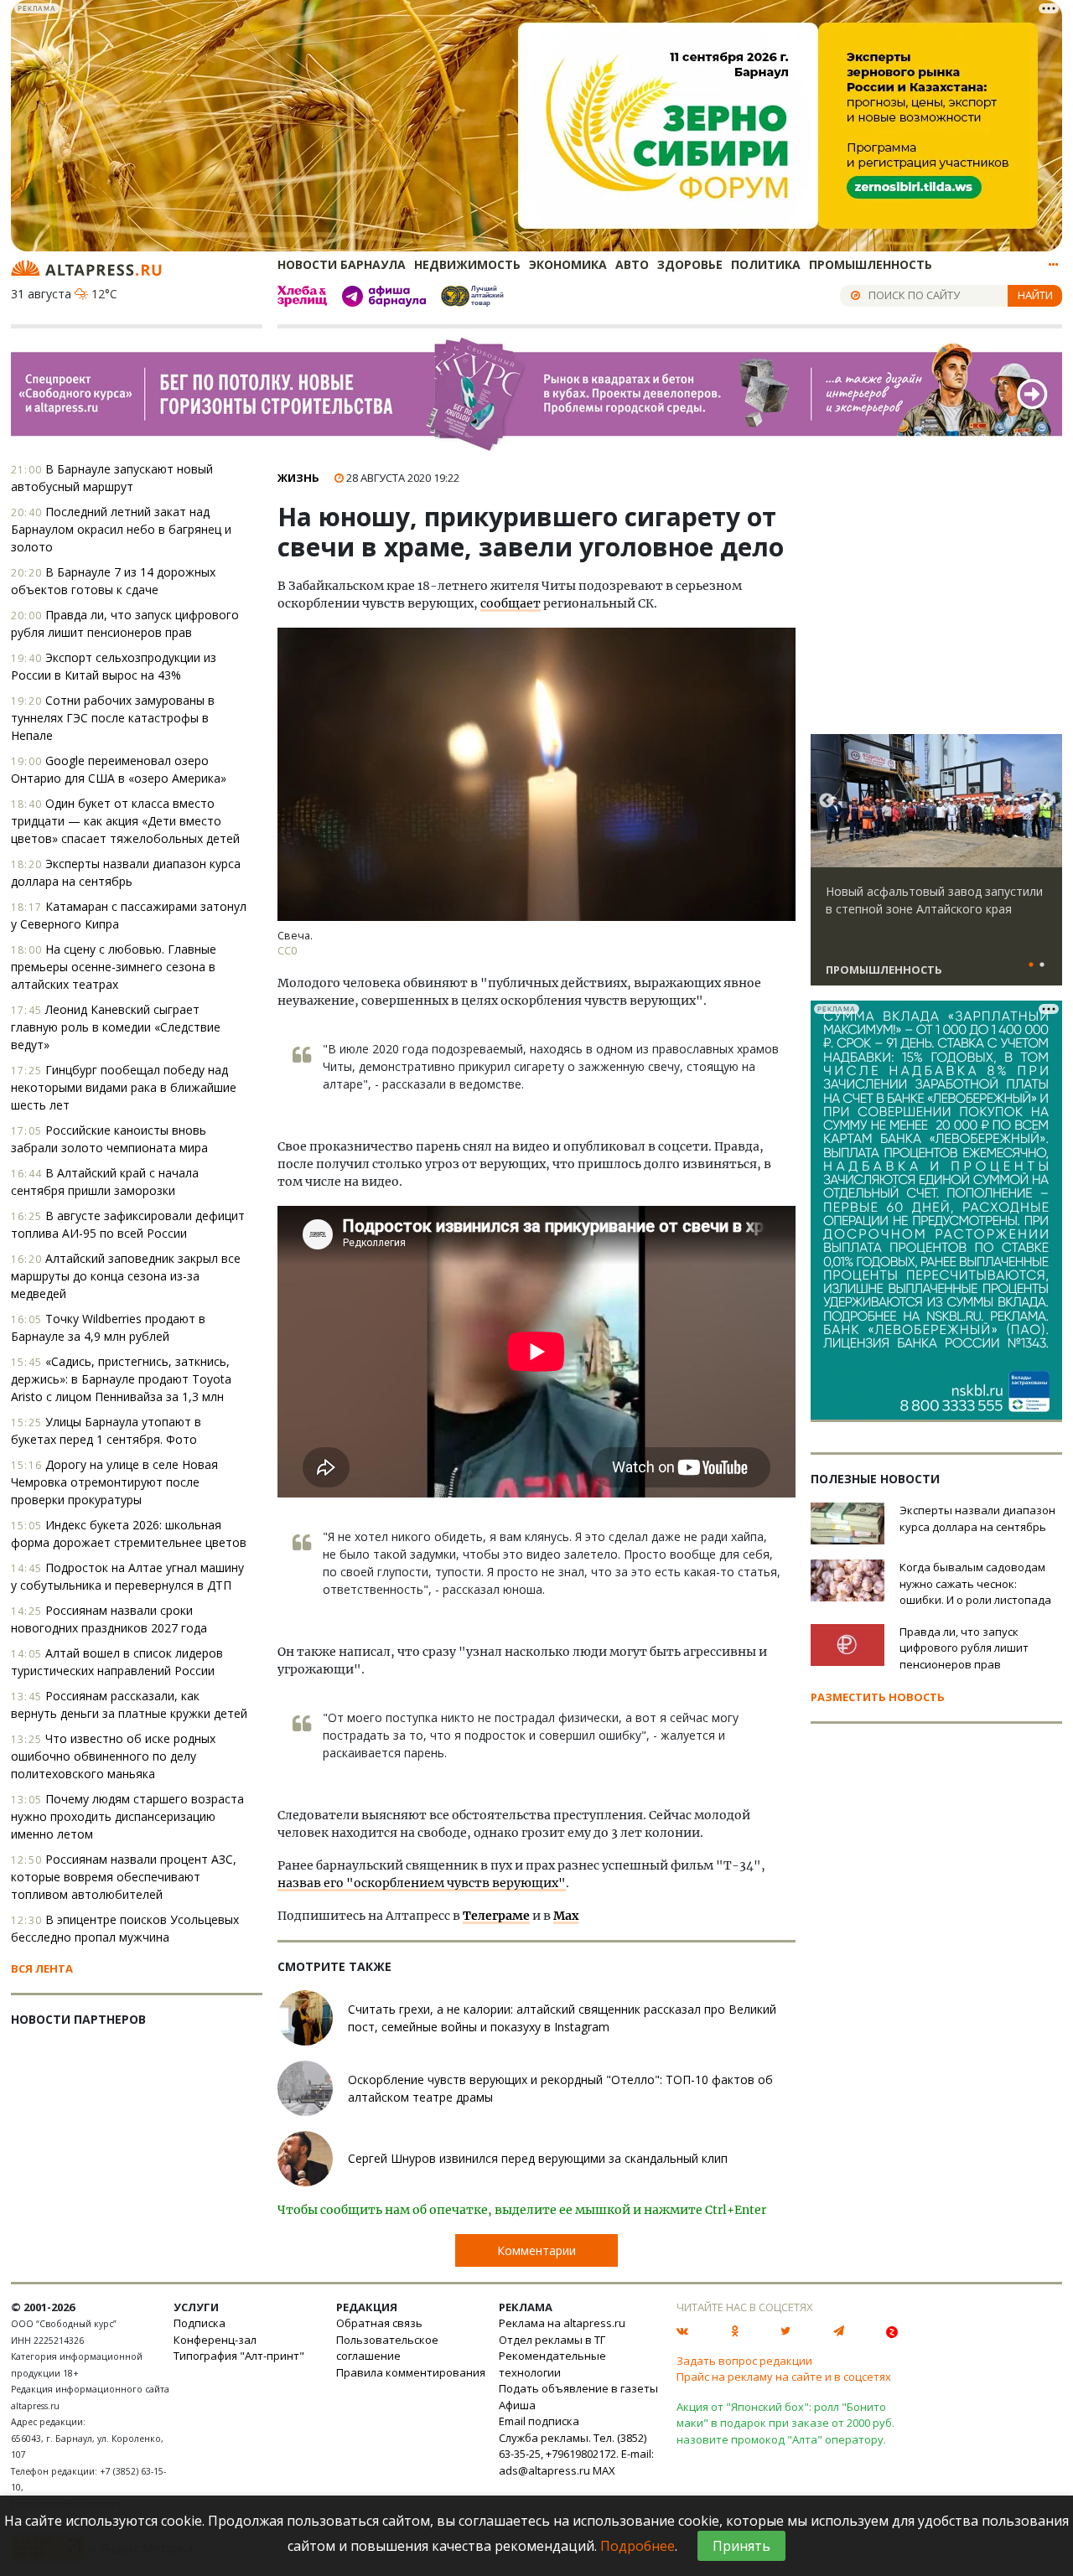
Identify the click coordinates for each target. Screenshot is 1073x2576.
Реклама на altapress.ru (562, 2323)
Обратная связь (379, 2323)
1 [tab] (1031, 965)
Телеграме (496, 1916)
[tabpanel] (936, 867)
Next (1046, 801)
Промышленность (871, 264)
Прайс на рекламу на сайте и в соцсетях (784, 2377)
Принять (741, 2546)
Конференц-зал (215, 2340)
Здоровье (690, 264)
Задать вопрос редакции (744, 2361)
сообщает (511, 603)
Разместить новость (878, 1697)
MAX (604, 2470)
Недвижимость (467, 264)
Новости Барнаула (342, 264)
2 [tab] (1042, 965)
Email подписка (539, 2421)
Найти (1035, 295)
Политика (766, 264)
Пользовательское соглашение (387, 2348)
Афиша (517, 2405)
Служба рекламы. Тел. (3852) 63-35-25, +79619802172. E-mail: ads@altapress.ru (576, 2454)
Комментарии (536, 2250)
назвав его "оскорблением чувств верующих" (422, 1883)
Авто (632, 264)
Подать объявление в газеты (578, 2388)
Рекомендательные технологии (552, 2364)
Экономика (568, 264)
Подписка (200, 2323)
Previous (827, 801)
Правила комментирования (411, 2372)
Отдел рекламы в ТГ (552, 2340)
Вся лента (42, 1968)
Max (566, 1916)
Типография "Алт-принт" (239, 2356)
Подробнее (638, 2546)
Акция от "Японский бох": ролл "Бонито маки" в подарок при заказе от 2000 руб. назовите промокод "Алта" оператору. (785, 2423)
